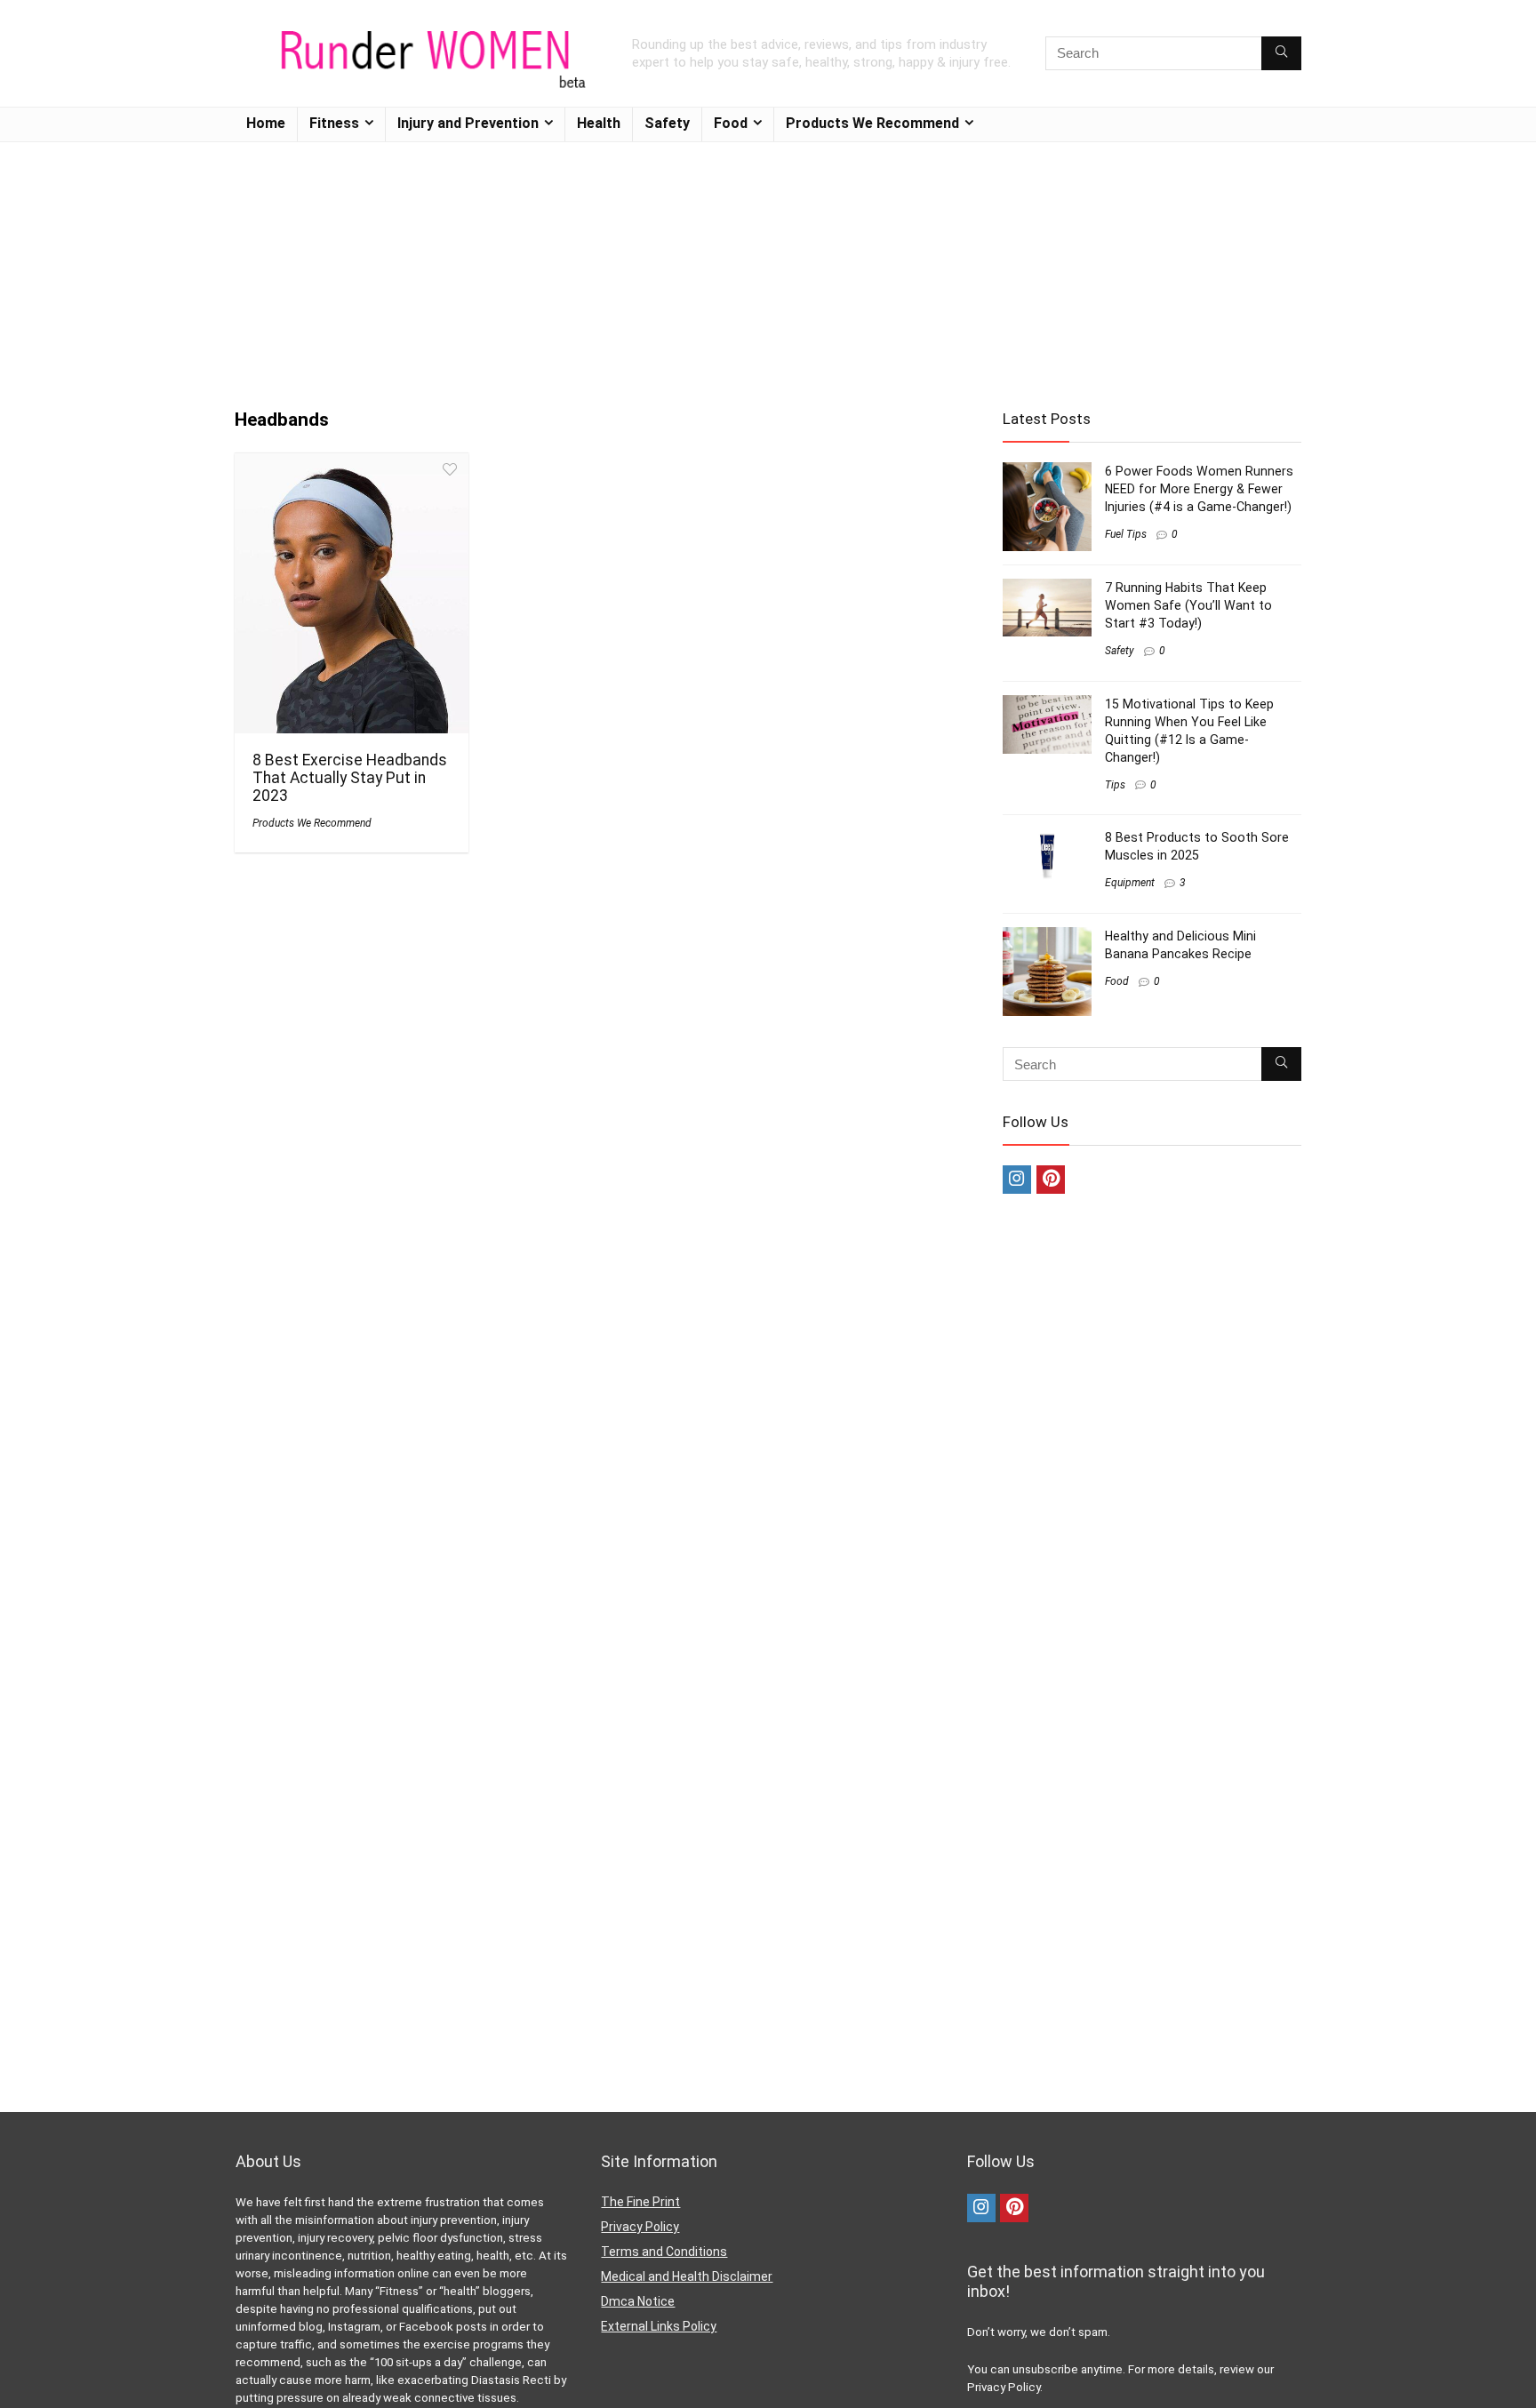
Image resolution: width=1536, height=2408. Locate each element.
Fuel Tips (1126, 534)
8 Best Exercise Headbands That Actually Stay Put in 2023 (350, 778)
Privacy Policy (640, 2227)
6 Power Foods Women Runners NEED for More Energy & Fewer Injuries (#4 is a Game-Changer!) (1199, 489)
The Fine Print (640, 2202)
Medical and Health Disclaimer (687, 2276)
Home (266, 123)
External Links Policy (659, 2326)
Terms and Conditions (664, 2252)
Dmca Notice (638, 2301)
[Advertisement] (768, 267)
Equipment (1130, 883)
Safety (667, 123)
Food (731, 123)
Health (599, 123)
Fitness (334, 123)
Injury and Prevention (468, 123)
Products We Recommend (872, 123)
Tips (1115, 785)
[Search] (1281, 53)
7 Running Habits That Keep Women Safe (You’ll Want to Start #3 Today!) (1188, 605)
